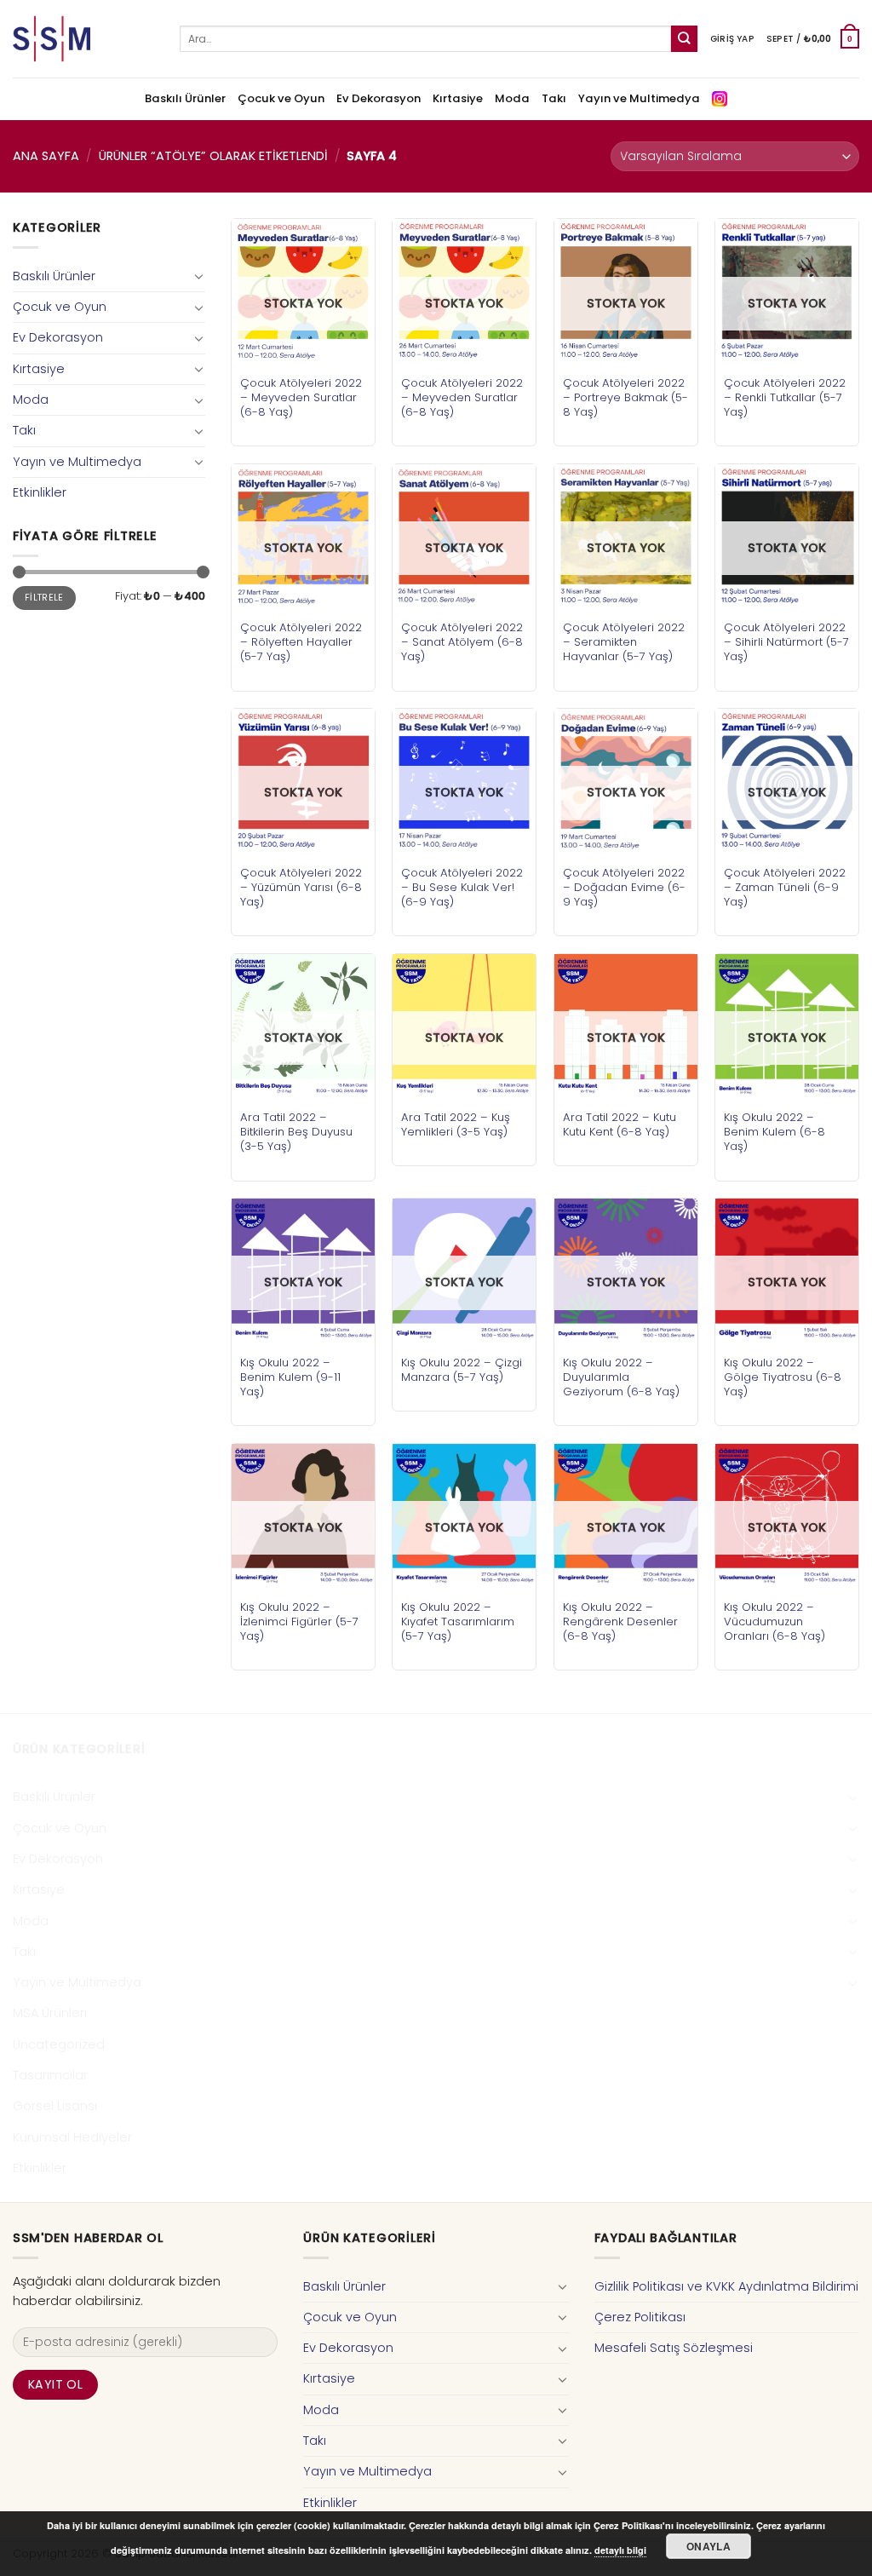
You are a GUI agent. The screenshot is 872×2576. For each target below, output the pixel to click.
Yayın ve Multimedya (639, 98)
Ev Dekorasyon (379, 98)
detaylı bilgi (620, 2550)
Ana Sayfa (46, 156)
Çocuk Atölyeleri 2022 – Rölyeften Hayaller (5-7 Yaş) (301, 642)
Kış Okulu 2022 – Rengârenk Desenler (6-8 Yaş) (620, 1621)
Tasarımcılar (50, 2075)
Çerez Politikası (640, 2317)
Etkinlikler (40, 492)
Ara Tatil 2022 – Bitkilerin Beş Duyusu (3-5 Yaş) (296, 1132)
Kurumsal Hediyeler (72, 2137)
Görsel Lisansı (55, 2106)
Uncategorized (59, 2044)
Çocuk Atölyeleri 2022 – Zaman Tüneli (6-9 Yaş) (785, 887)
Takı (554, 98)
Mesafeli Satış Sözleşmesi (674, 2348)
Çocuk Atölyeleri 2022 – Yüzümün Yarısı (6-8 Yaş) (301, 887)
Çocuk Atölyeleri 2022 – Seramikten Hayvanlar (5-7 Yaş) (624, 642)
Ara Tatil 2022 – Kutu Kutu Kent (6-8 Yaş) (620, 1124)
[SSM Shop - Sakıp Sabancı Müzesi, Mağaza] (83, 39)
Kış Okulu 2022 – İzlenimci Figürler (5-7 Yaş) (299, 1621)
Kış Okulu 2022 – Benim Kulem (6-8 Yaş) (774, 1132)
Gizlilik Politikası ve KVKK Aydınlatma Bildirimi (726, 2286)
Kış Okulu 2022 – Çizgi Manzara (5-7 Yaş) (462, 1370)
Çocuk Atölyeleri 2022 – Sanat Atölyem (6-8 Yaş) (462, 642)
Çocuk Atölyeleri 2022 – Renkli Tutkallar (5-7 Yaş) (785, 397)
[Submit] (684, 39)
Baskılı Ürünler (185, 98)
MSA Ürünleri (50, 2013)
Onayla (708, 2546)
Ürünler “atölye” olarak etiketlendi (213, 156)
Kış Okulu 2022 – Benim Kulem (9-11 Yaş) (290, 1377)
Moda (512, 98)
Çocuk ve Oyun (281, 98)
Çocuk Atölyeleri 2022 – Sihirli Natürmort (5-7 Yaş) (786, 642)
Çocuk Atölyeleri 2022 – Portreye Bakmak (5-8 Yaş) (625, 397)
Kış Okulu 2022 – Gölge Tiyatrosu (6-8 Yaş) (783, 1377)
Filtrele (44, 598)
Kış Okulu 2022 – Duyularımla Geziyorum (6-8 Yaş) (621, 1377)
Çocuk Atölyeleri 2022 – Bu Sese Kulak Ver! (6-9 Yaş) (462, 887)
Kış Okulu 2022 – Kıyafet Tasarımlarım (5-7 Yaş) (458, 1621)
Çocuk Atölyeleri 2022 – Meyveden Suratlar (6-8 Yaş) (301, 397)
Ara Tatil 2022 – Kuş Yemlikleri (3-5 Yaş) (456, 1124)
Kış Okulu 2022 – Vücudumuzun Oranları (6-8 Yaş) (774, 1621)
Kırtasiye (458, 98)
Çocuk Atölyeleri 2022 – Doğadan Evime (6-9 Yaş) (624, 887)
